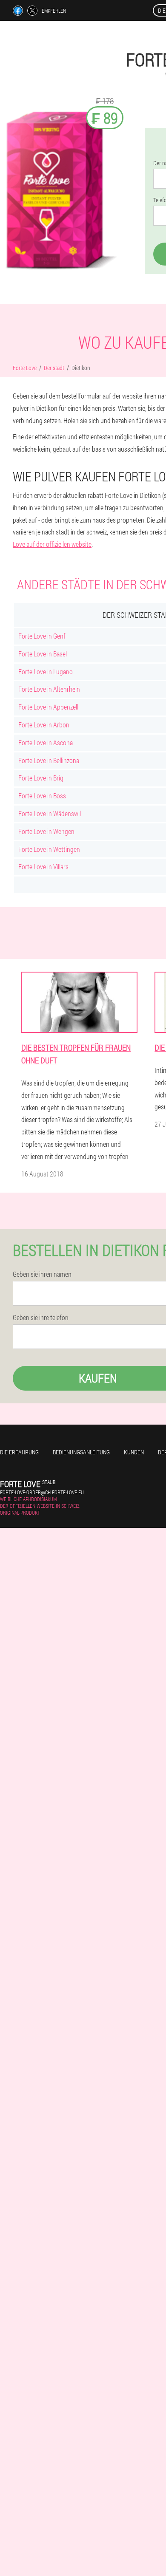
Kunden (134, 1452)
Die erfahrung (19, 1452)
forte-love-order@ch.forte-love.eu (42, 1492)
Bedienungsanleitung (81, 1452)
